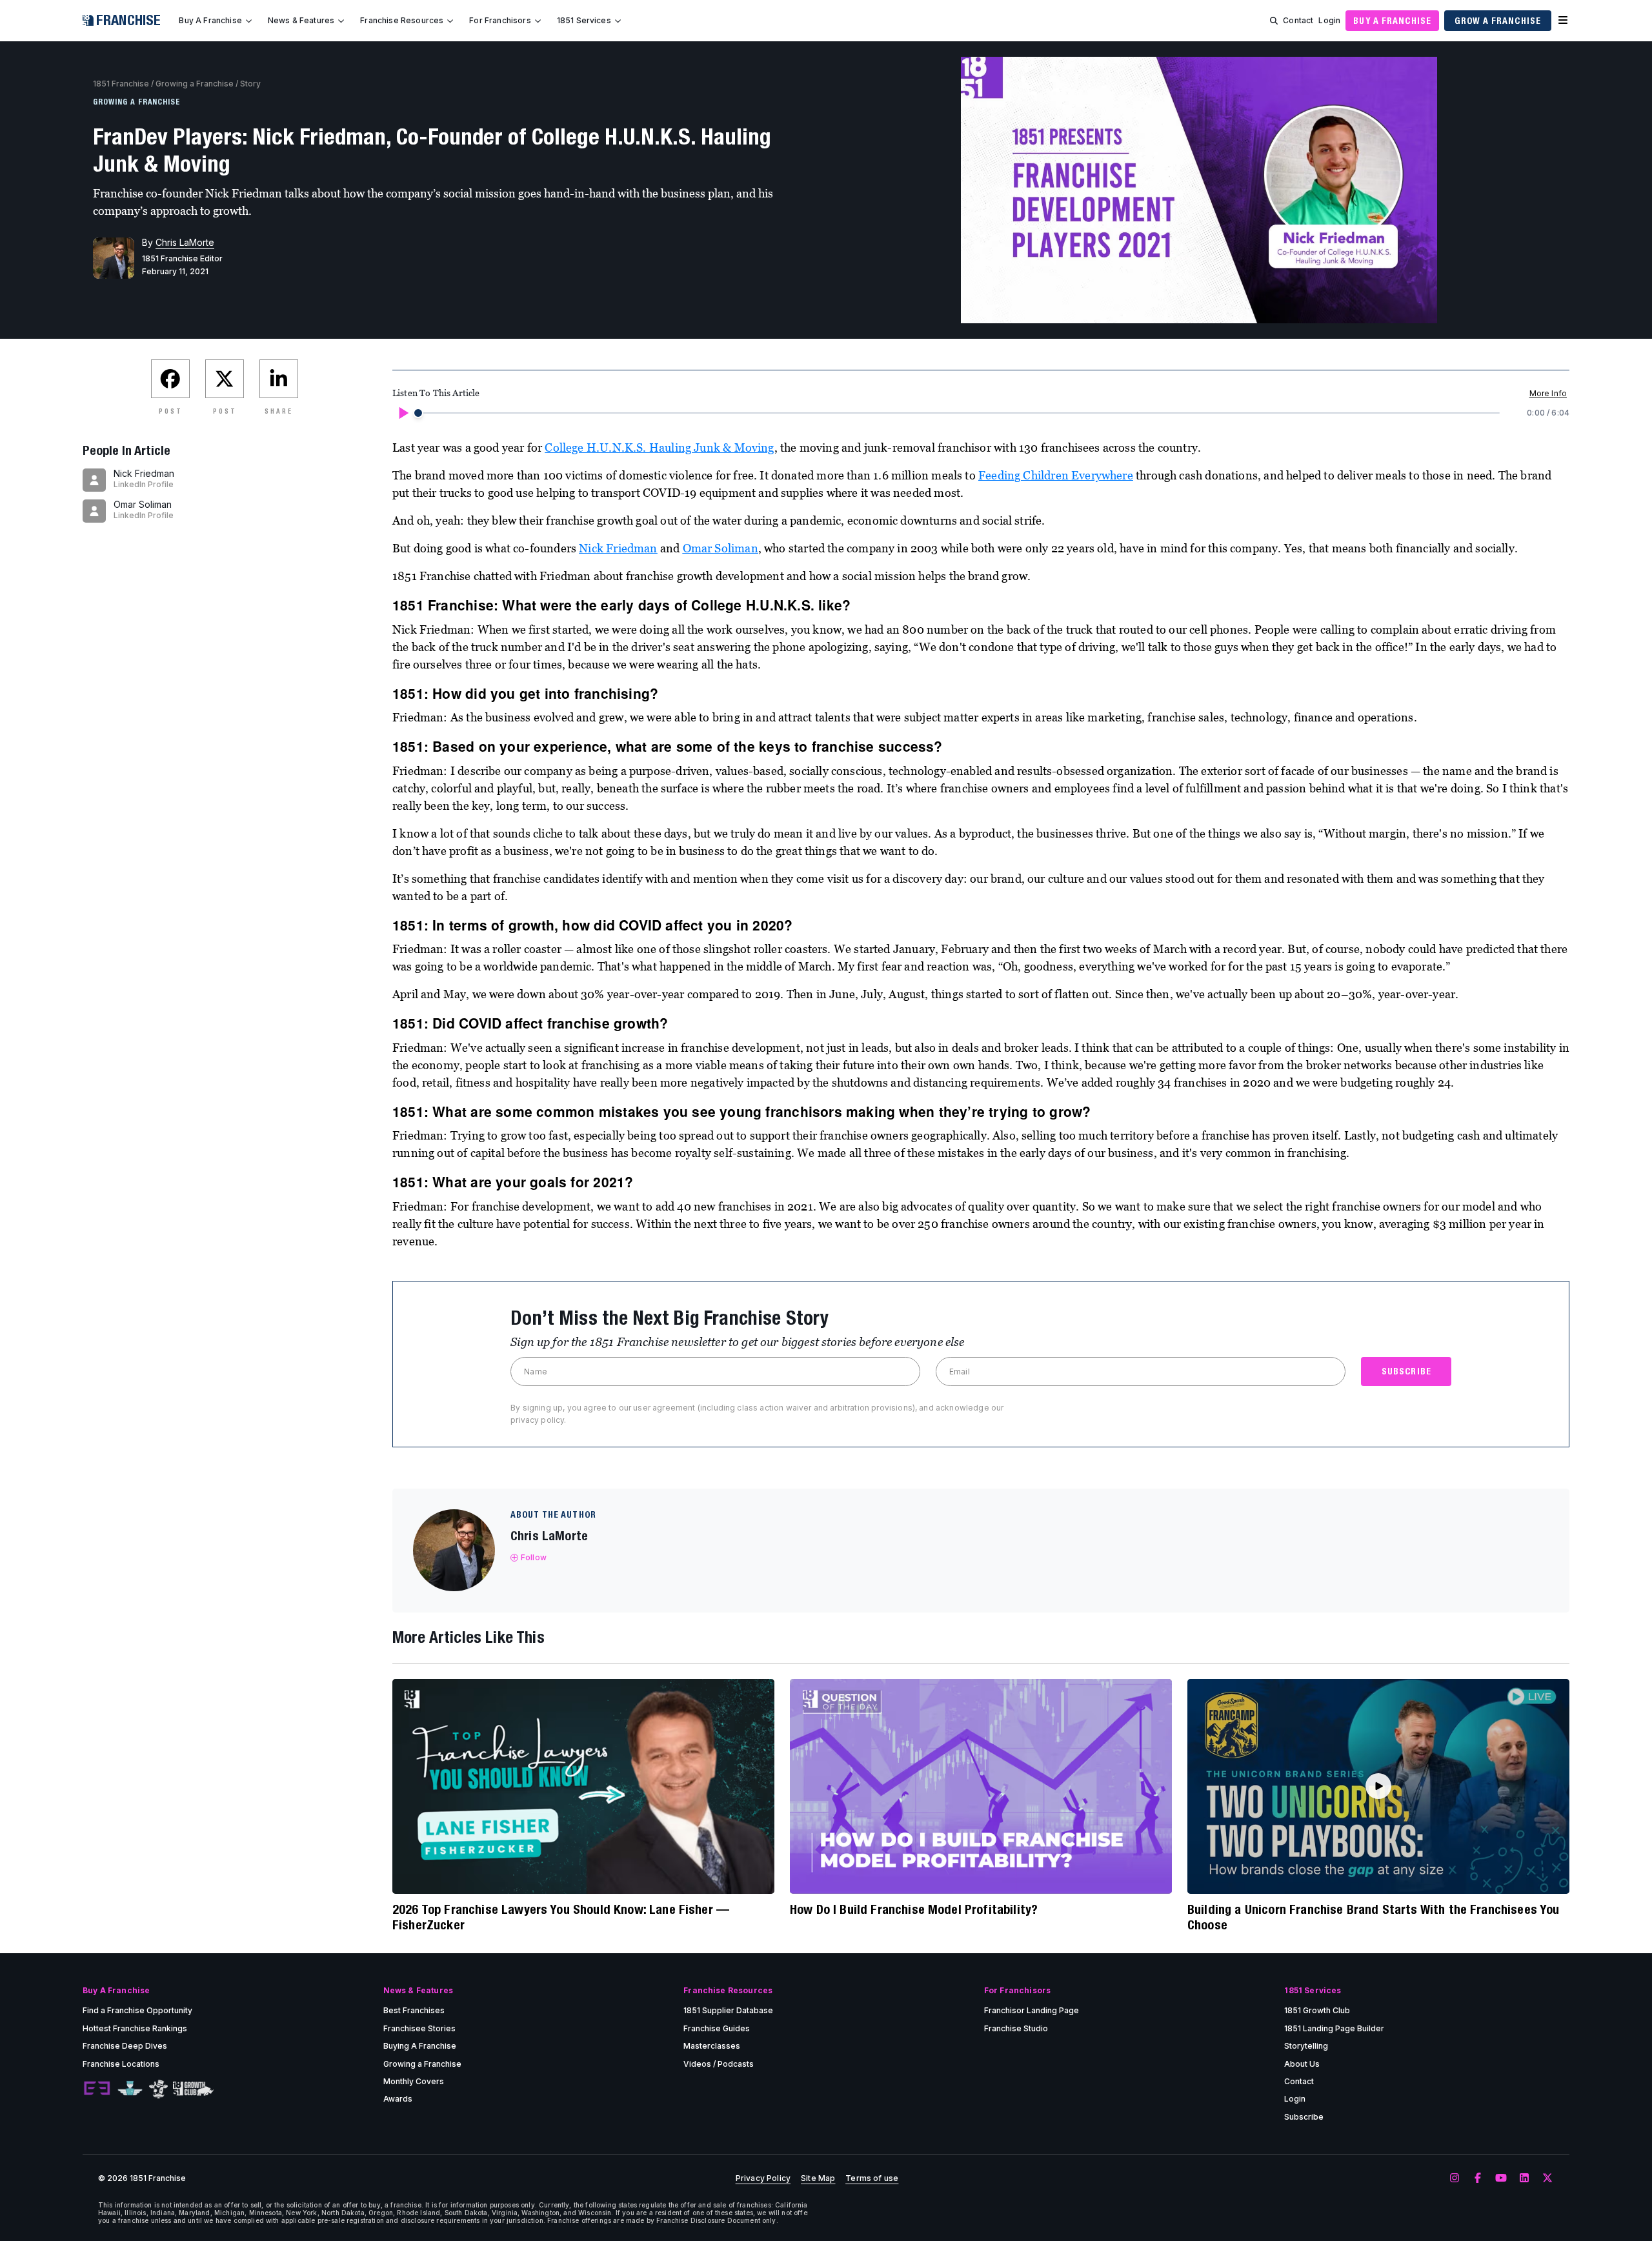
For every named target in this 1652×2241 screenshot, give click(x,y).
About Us (1302, 2064)
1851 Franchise (121, 84)
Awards (398, 2099)
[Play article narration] (403, 413)
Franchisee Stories (419, 2028)
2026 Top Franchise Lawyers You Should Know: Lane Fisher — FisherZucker (561, 1917)
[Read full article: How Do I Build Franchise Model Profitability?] (981, 1786)
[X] (1547, 2178)
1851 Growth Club (1317, 2010)
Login (1329, 20)
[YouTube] (1501, 2178)
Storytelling (1306, 2046)
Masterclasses (712, 2046)
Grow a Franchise (1498, 21)
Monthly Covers (414, 2081)
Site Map (818, 2178)
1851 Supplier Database (728, 2010)
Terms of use (872, 2178)
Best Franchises (414, 2010)
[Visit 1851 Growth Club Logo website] (193, 2089)
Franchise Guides (717, 2028)
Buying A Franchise (420, 2046)
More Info (1548, 393)
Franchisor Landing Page (1032, 2010)
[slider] (418, 413)
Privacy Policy (763, 2178)
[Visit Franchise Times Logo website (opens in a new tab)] (130, 2089)
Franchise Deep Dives (125, 2046)
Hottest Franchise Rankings (135, 2028)
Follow (534, 1557)
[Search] (1274, 21)
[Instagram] (1455, 2178)
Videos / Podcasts (719, 2064)
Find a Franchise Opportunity (137, 2010)
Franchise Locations (121, 2064)
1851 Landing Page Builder (1334, 2028)
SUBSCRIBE (1406, 1371)
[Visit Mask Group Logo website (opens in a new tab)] (158, 2089)
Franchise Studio (1016, 2028)
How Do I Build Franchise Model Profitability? (914, 1909)
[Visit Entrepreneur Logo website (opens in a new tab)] (97, 2089)
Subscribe (1304, 2117)
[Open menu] (1563, 21)
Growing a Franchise (195, 84)
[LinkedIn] (1524, 2178)
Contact (1298, 20)
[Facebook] (1478, 2178)
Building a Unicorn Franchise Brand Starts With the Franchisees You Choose (1374, 1917)
